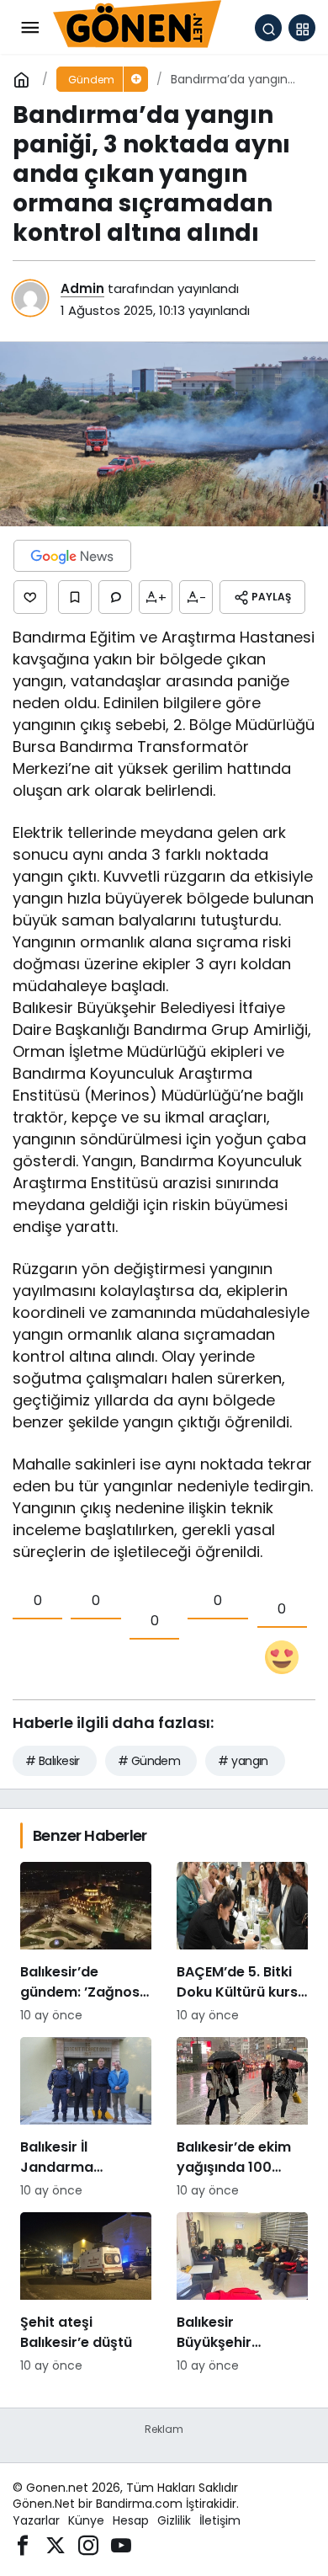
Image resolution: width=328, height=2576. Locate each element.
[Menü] (29, 28)
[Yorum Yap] (115, 597)
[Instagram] (88, 2544)
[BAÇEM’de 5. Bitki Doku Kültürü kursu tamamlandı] (242, 1943)
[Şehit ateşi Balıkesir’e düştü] (86, 2293)
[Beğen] (30, 597)
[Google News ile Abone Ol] (72, 556)
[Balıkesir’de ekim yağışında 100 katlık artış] (242, 2118)
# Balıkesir (53, 1761)
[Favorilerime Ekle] (75, 597)
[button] (302, 28)
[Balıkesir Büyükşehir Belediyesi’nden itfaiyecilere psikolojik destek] (242, 2293)
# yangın (243, 1761)
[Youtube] (121, 2544)
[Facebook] (23, 2544)
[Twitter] (56, 2544)
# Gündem (149, 1761)
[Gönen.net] (137, 27)
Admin (82, 288)
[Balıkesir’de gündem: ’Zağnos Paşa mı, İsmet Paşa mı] (86, 1943)
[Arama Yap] (268, 28)
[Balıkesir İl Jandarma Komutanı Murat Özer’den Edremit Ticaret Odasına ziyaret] (86, 2118)
